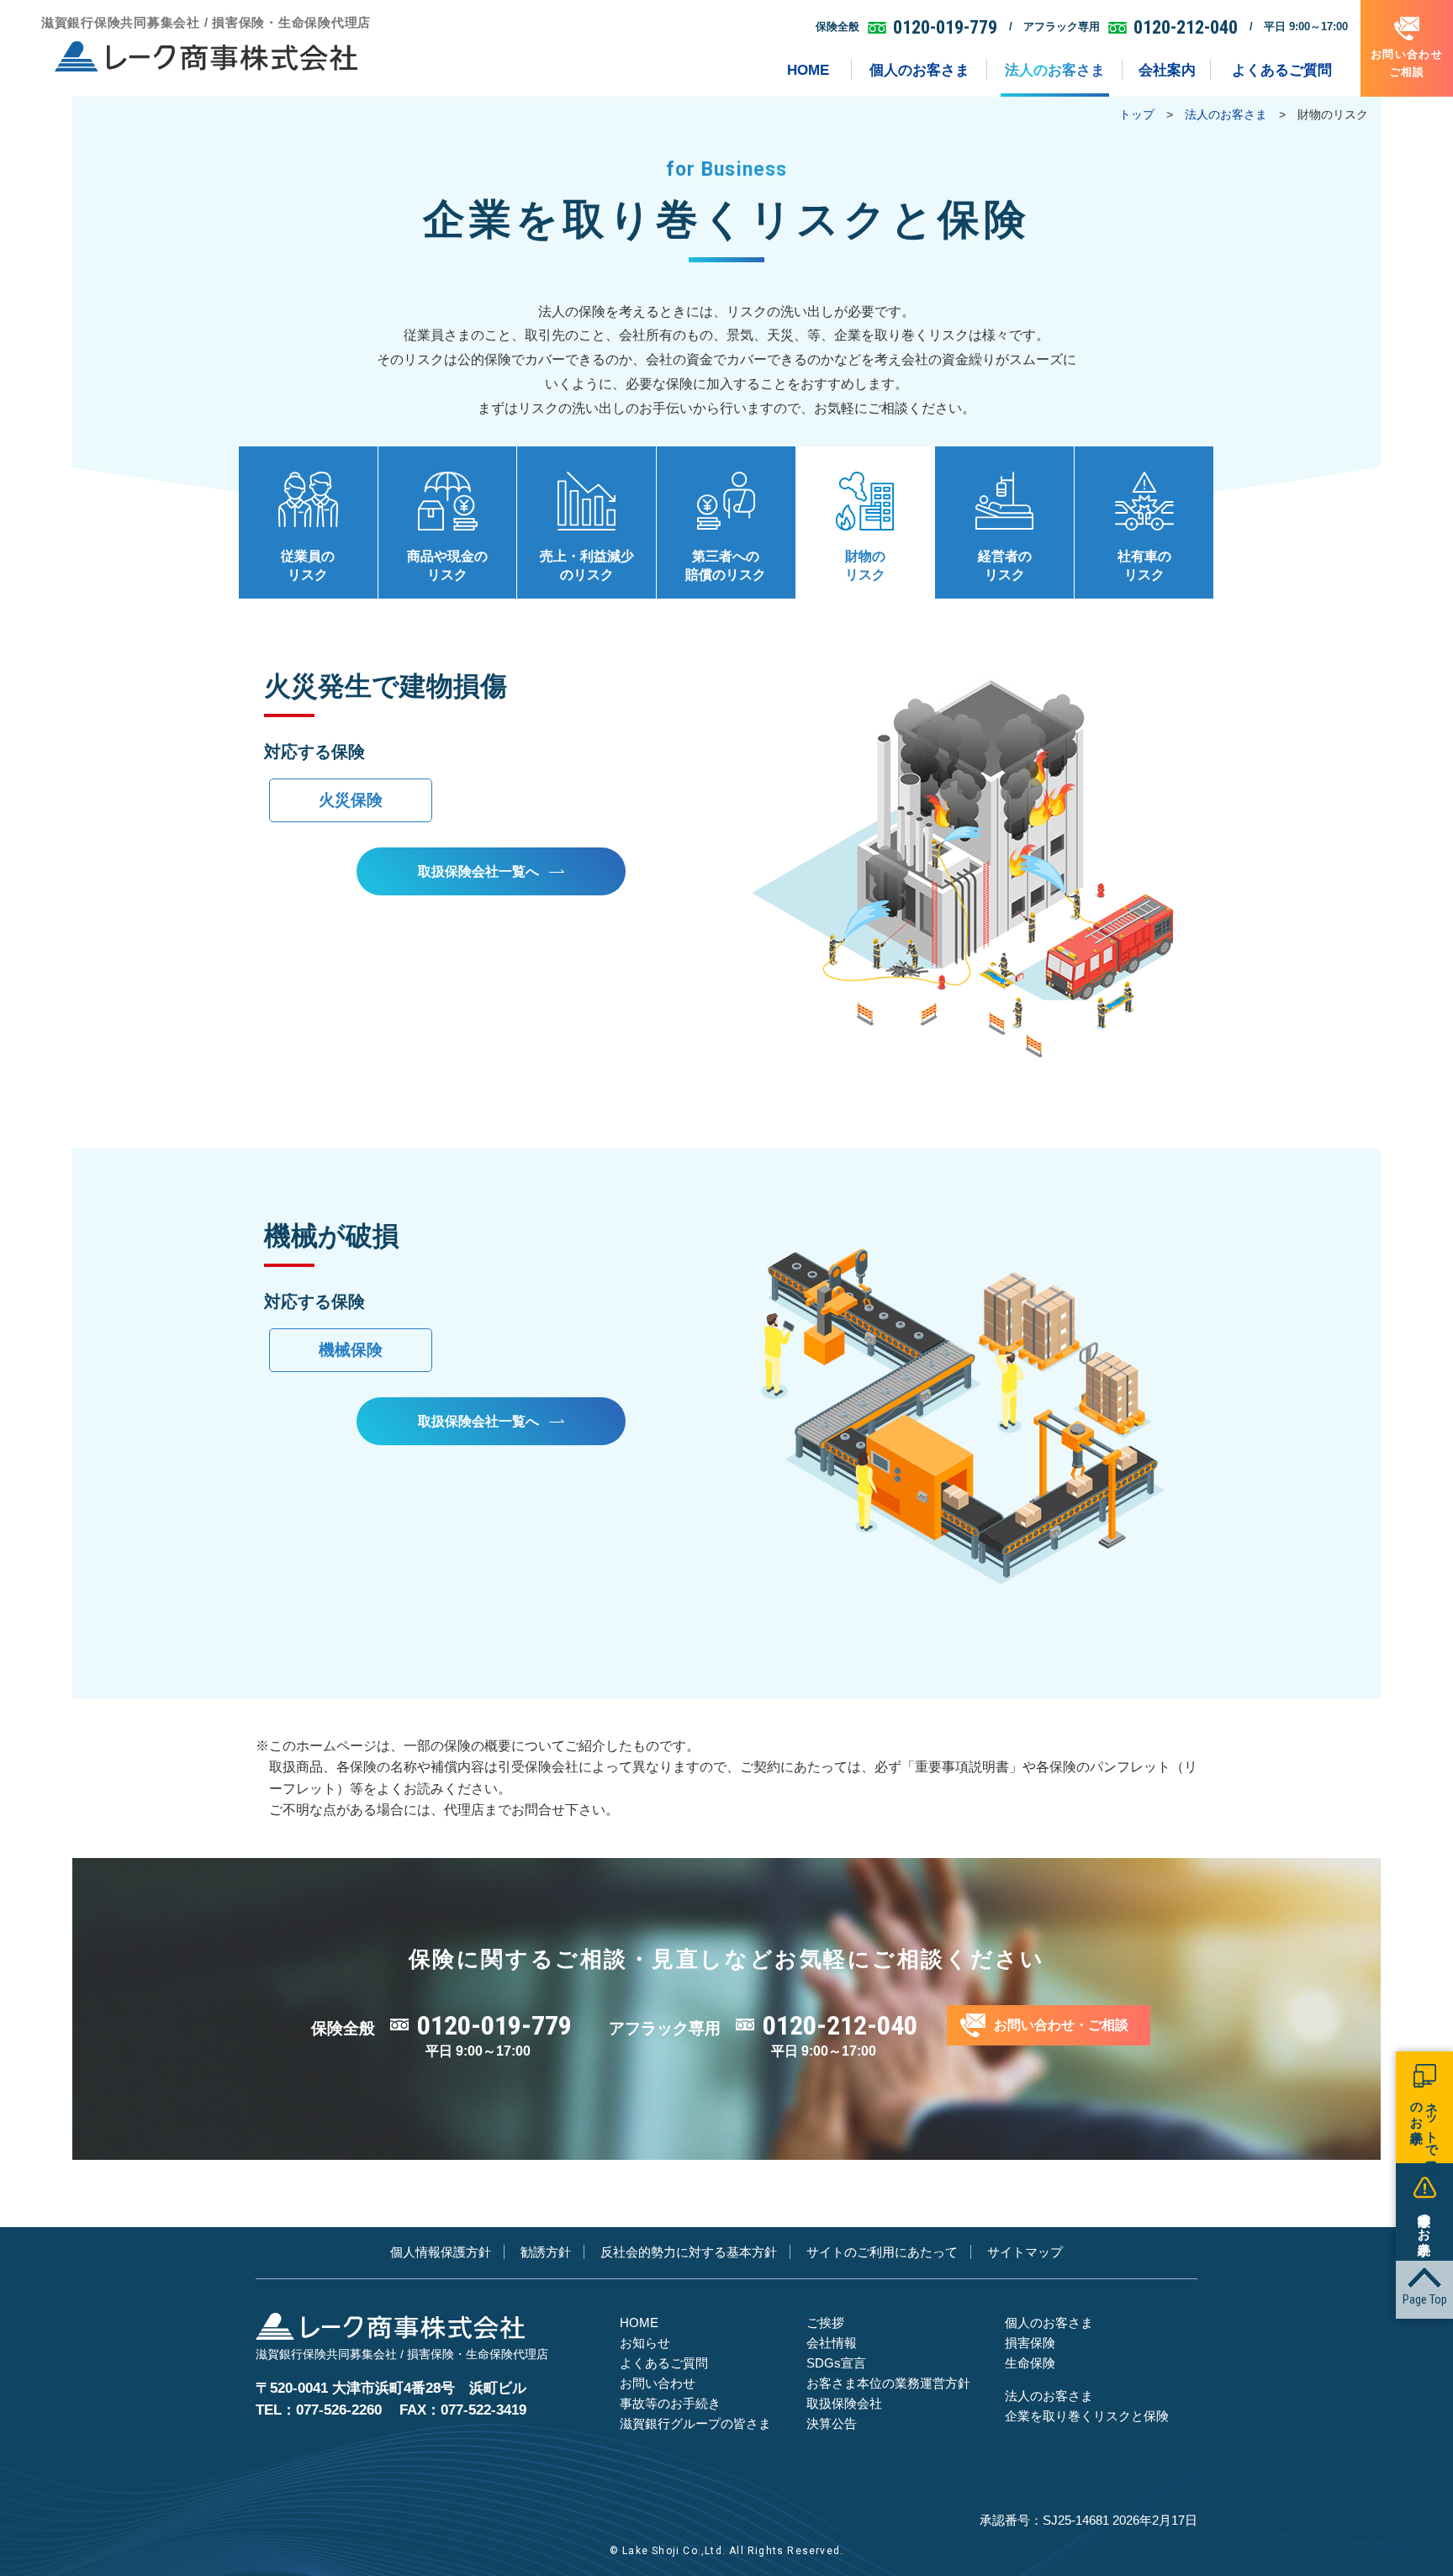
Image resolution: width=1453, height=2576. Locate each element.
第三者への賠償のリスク (726, 565)
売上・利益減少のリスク (587, 565)
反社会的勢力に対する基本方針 (689, 2252)
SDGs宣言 (836, 2363)
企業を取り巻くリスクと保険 (1087, 2416)
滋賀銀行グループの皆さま (695, 2423)
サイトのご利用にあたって (882, 2252)
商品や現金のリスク (447, 565)
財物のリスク (865, 565)
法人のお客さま (1226, 114)
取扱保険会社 (844, 2403)
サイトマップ (1025, 2252)
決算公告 (832, 2423)
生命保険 (1030, 2363)
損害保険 (1030, 2343)
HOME (639, 2323)
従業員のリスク (308, 565)
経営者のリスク (1005, 565)
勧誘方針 (546, 2252)
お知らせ (645, 2343)
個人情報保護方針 (441, 2252)
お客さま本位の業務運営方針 (888, 2383)
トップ (1137, 114)
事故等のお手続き (670, 2403)
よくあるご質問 (664, 2363)
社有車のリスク (1144, 565)
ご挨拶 (825, 2323)
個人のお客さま (1049, 2323)
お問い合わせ (658, 2383)
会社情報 (832, 2343)
